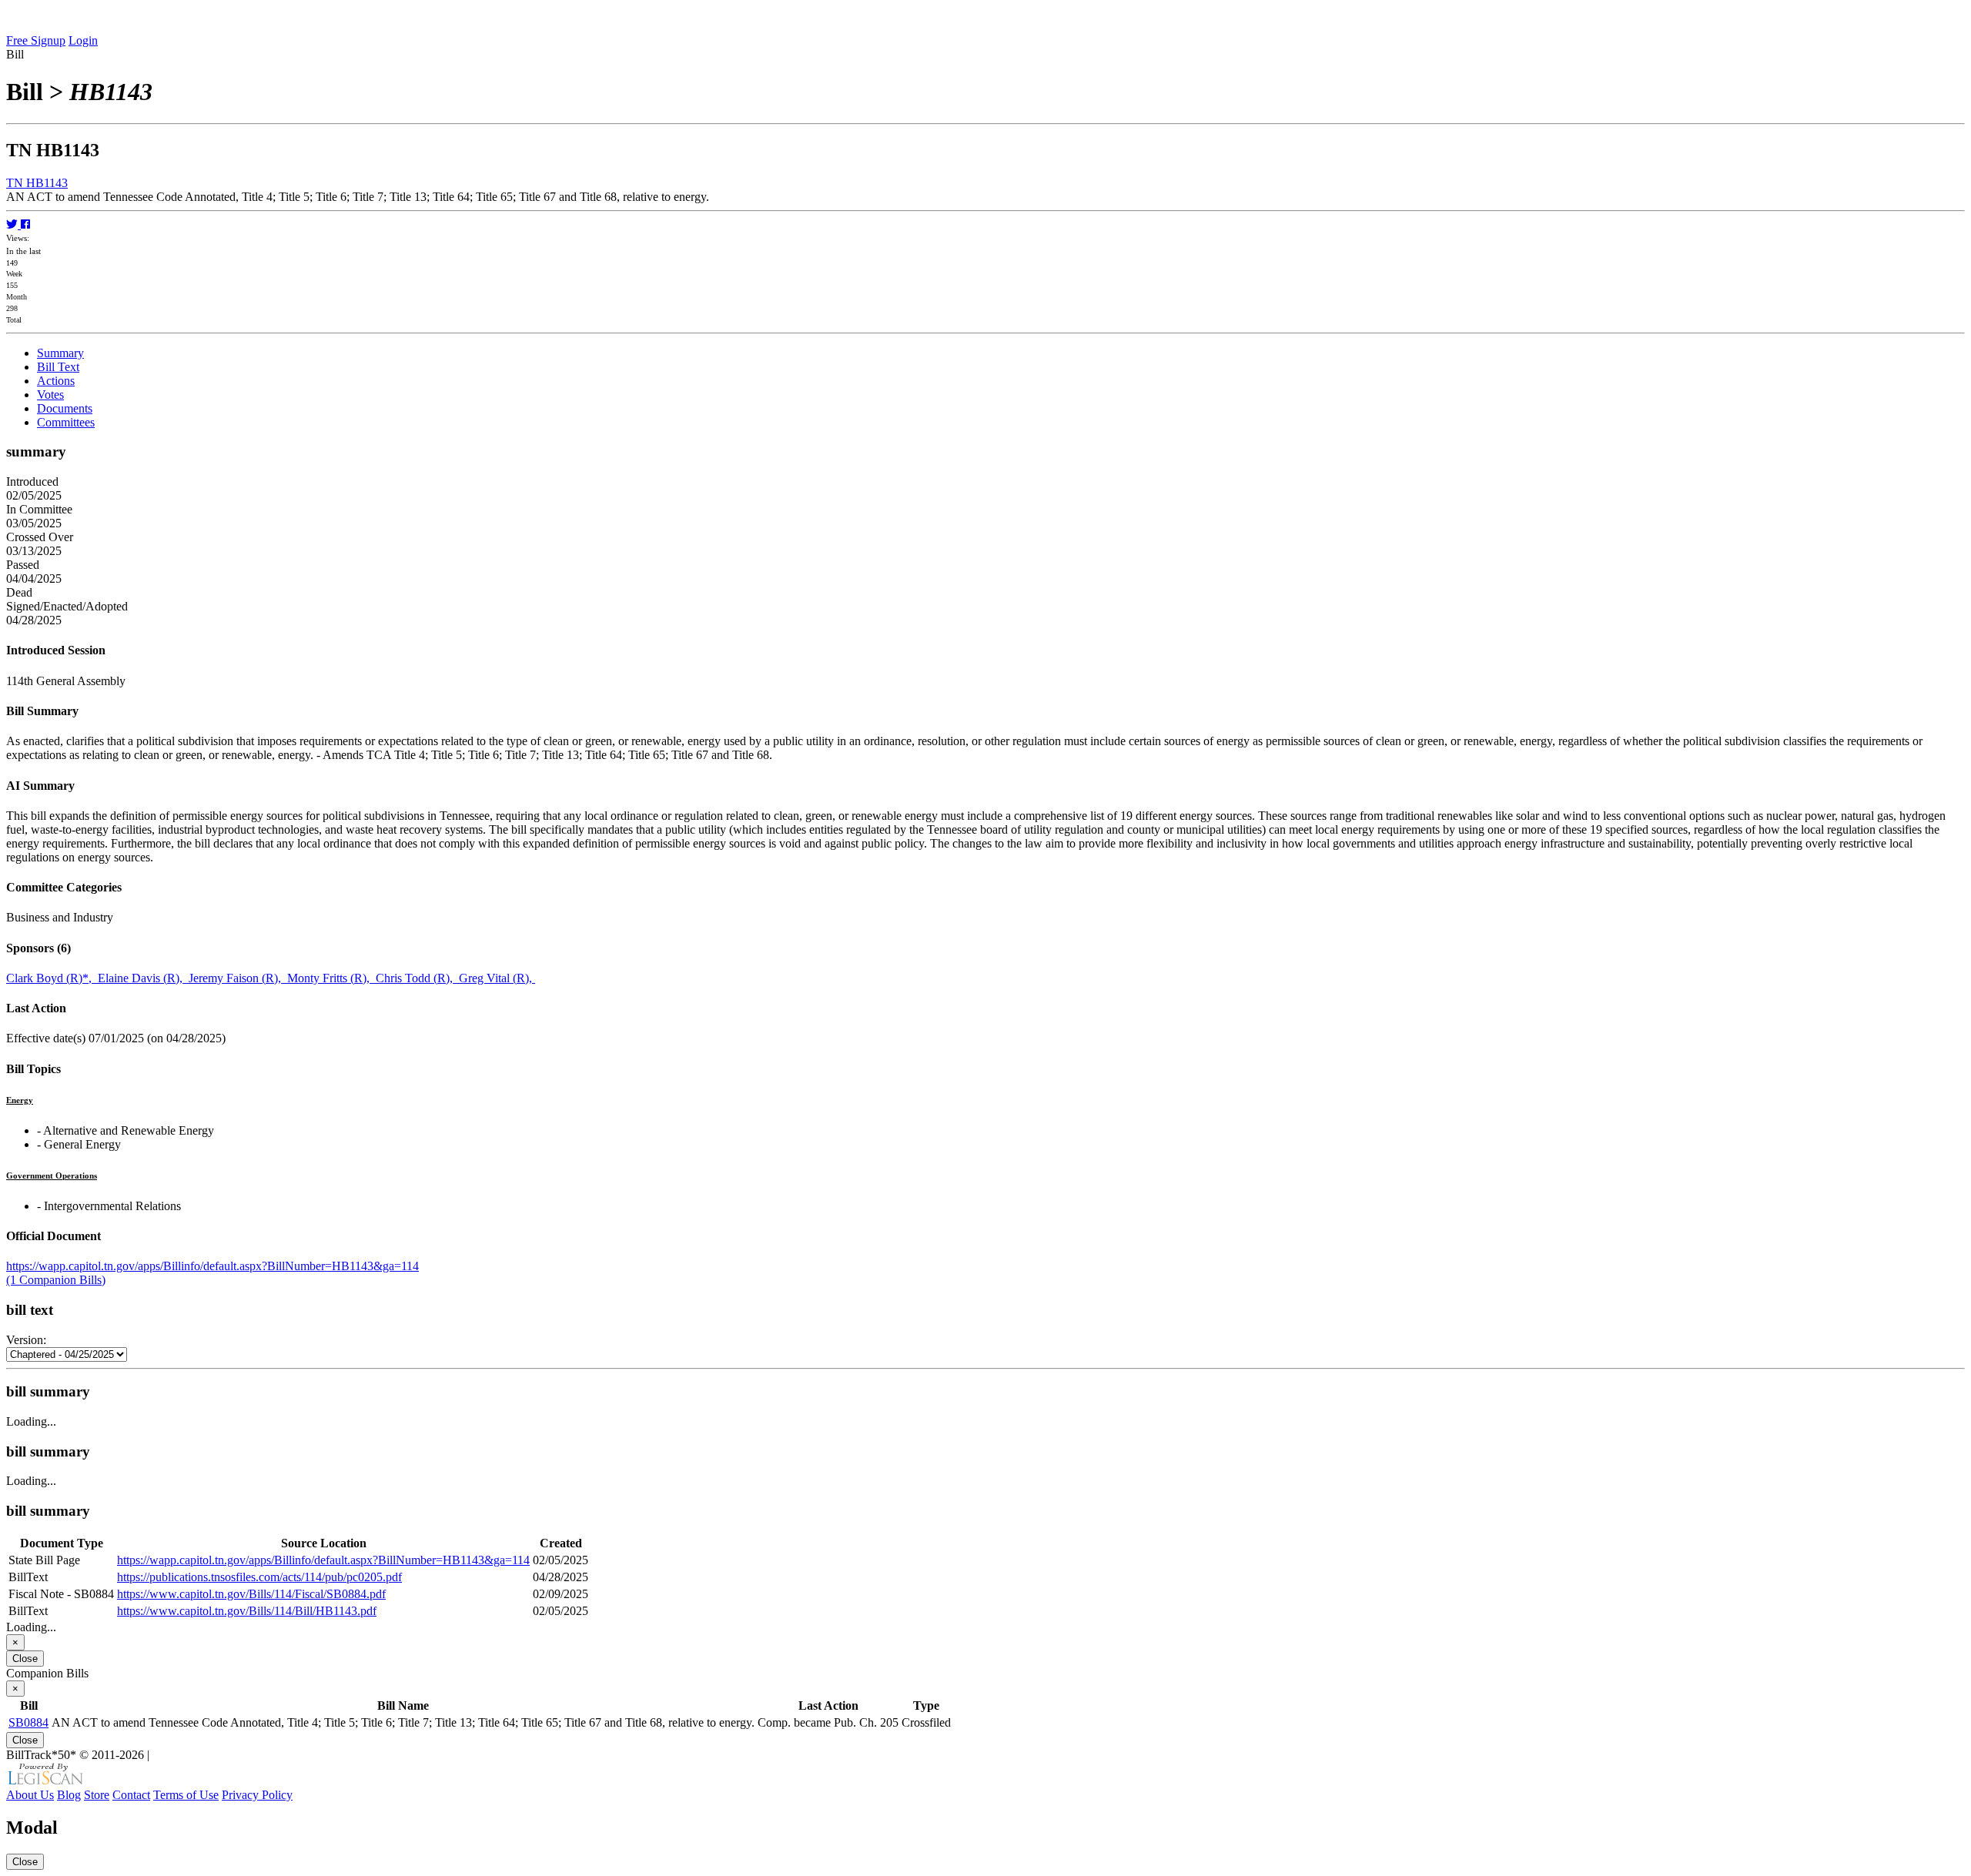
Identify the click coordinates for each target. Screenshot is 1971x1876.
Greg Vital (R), (497, 978)
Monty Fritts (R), (331, 978)
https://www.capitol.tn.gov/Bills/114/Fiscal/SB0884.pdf (251, 1594)
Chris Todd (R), (417, 978)
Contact (131, 1795)
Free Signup (36, 40)
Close (25, 1659)
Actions (56, 381)
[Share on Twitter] (13, 224)
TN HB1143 (37, 183)
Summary (60, 353)
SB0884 (28, 1722)
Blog (69, 1795)
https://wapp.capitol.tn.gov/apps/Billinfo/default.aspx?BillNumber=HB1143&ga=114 (212, 1266)
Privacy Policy (257, 1795)
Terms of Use (186, 1795)
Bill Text (58, 367)
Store (97, 1795)
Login (83, 40)
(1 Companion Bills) (56, 1280)
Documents (65, 408)
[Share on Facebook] (25, 224)
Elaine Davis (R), (143, 978)
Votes (50, 395)
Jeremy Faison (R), (238, 978)
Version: (26, 1340)
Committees (66, 422)
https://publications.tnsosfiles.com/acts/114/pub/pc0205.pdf (259, 1577)
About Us (30, 1795)
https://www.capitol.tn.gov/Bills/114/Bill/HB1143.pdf (247, 1611)
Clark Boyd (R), (52, 978)
